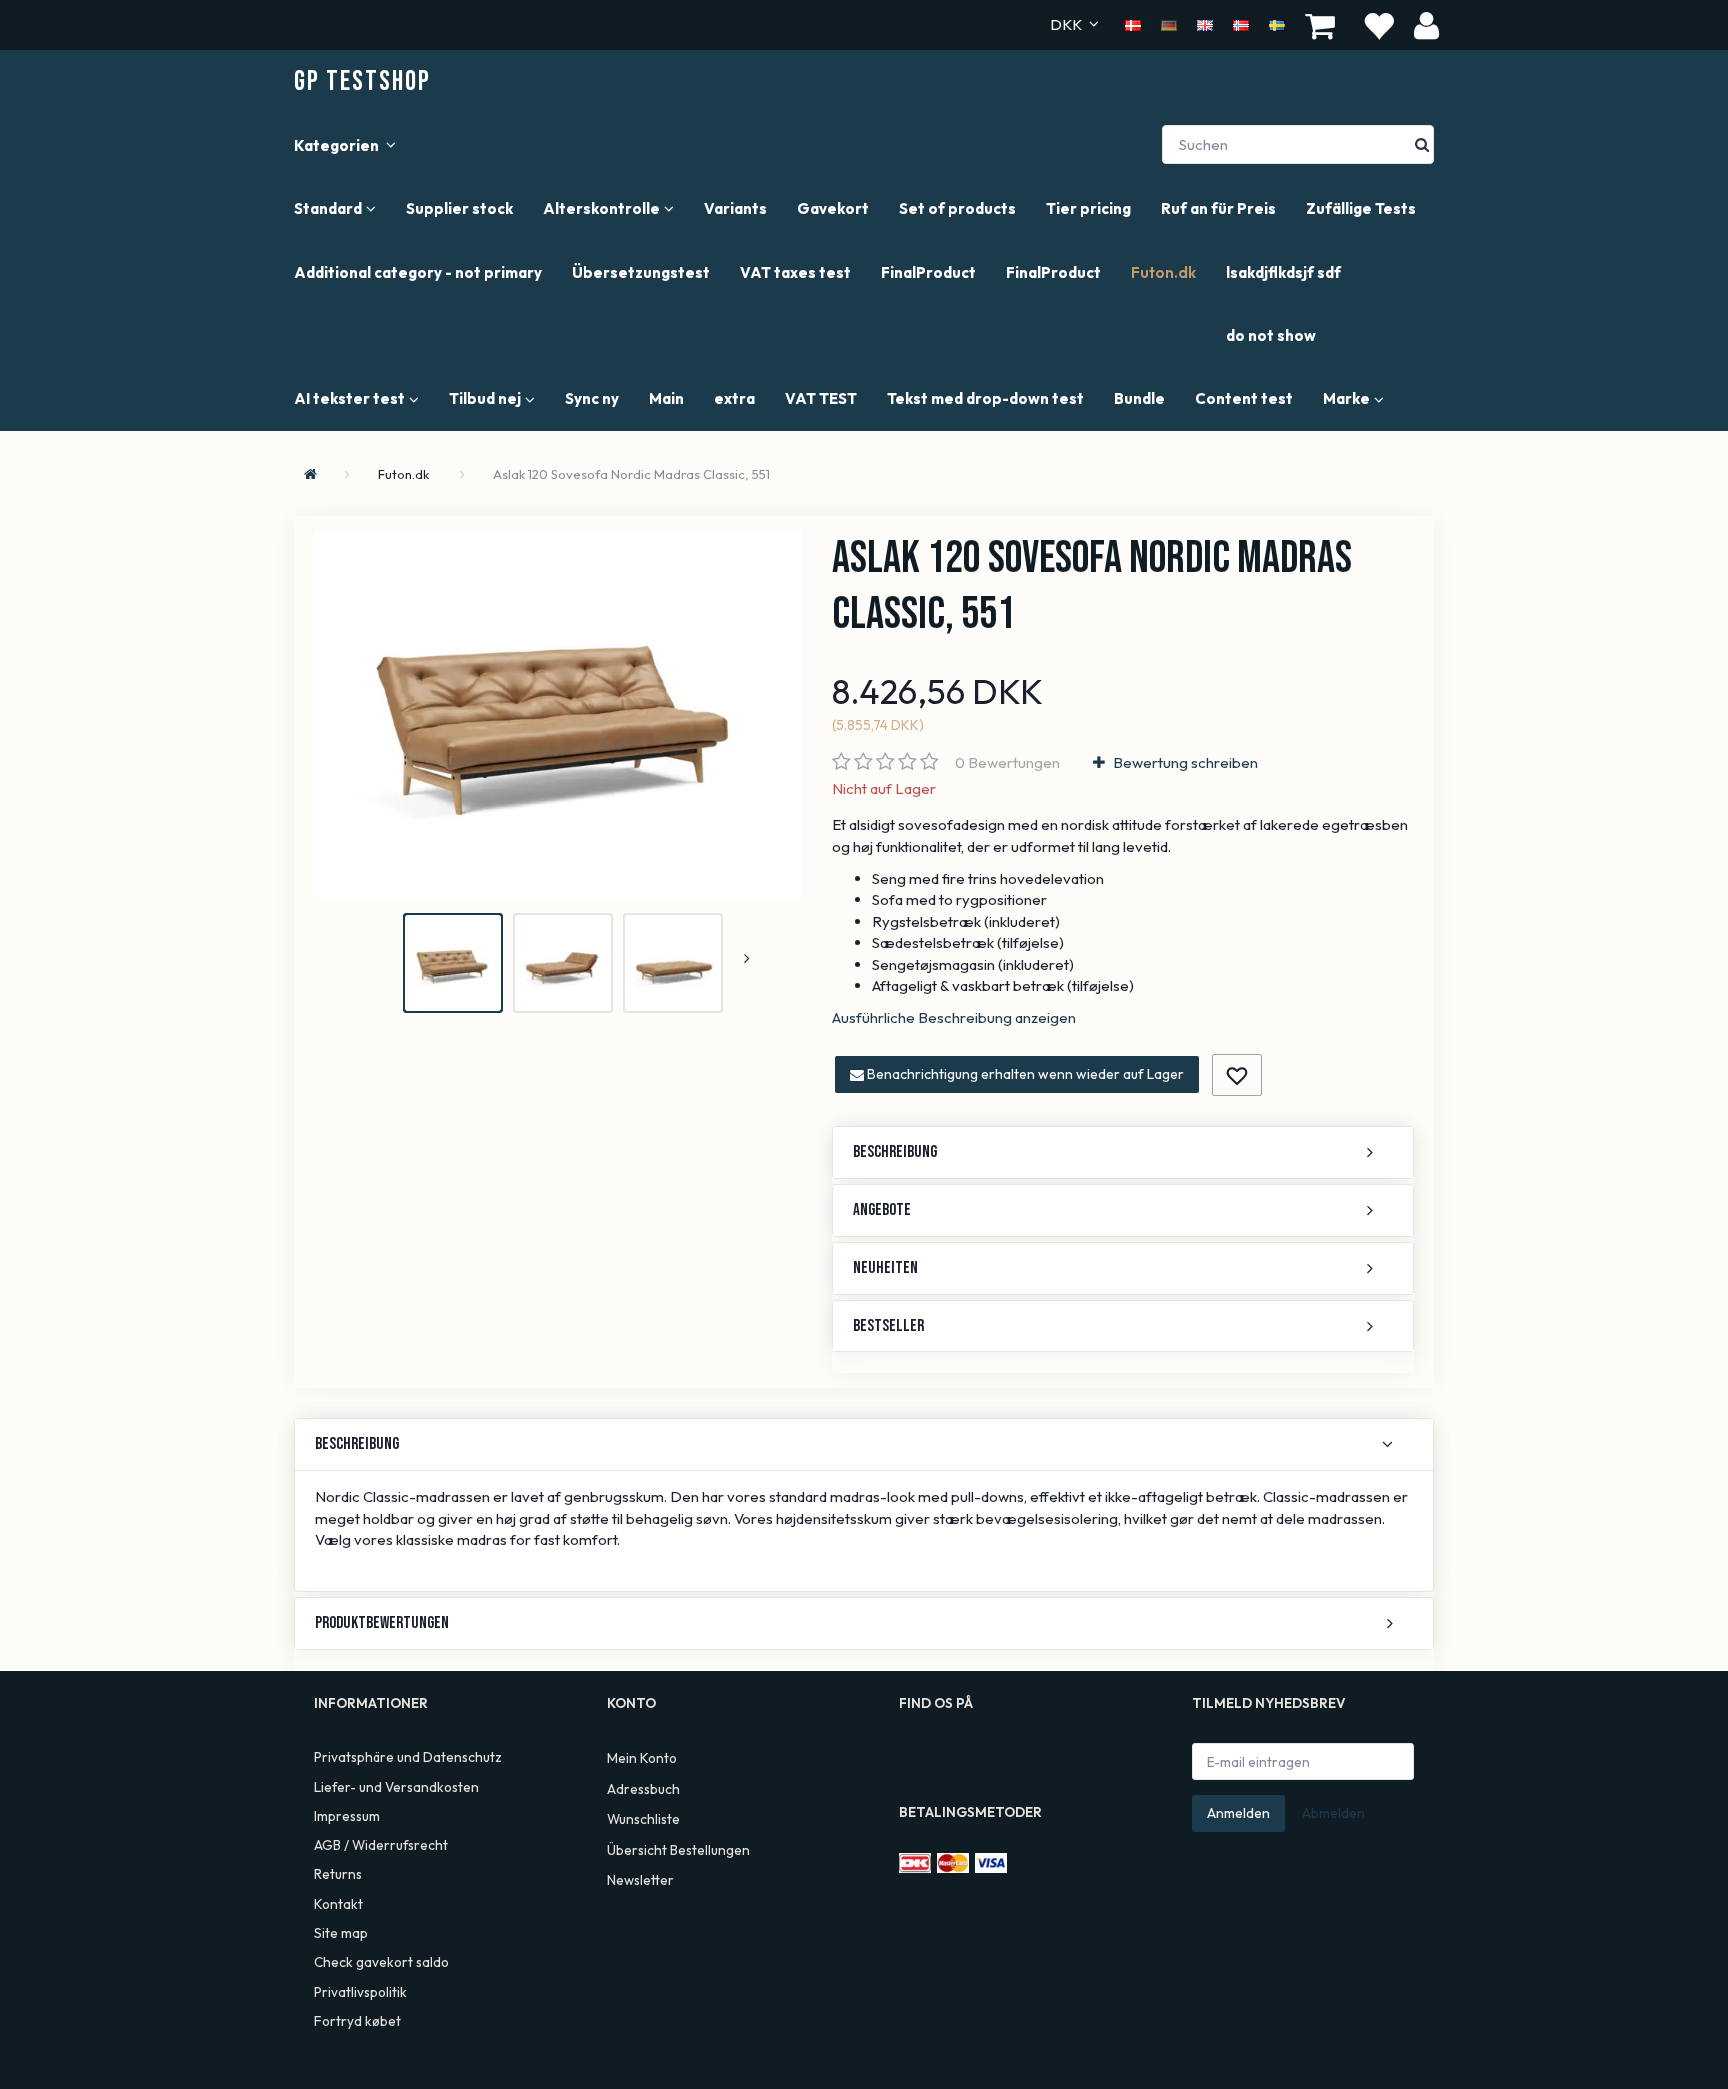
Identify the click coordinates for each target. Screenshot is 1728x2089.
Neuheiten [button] (885, 1268)
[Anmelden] (1426, 24)
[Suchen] (1422, 144)
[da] (1133, 24)
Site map (341, 1933)
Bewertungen (1007, 762)
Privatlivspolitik (360, 1992)
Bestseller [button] (888, 1326)
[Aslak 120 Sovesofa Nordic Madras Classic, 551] (558, 714)
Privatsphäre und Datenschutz (408, 1757)
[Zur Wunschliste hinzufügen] (1237, 1075)
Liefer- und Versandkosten (396, 1787)
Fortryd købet (357, 2021)
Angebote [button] (882, 1210)
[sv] (1277, 24)
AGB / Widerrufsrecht (381, 1845)
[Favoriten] (1378, 25)
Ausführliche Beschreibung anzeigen (954, 1017)
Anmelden (1238, 1813)
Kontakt (338, 1904)
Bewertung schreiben (1184, 762)
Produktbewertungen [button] (382, 1623)
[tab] (1123, 1152)
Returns (338, 1874)
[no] (1241, 24)
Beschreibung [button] (895, 1152)
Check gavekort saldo (381, 1962)
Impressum (347, 1816)
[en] (1205, 24)
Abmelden (1333, 1813)
